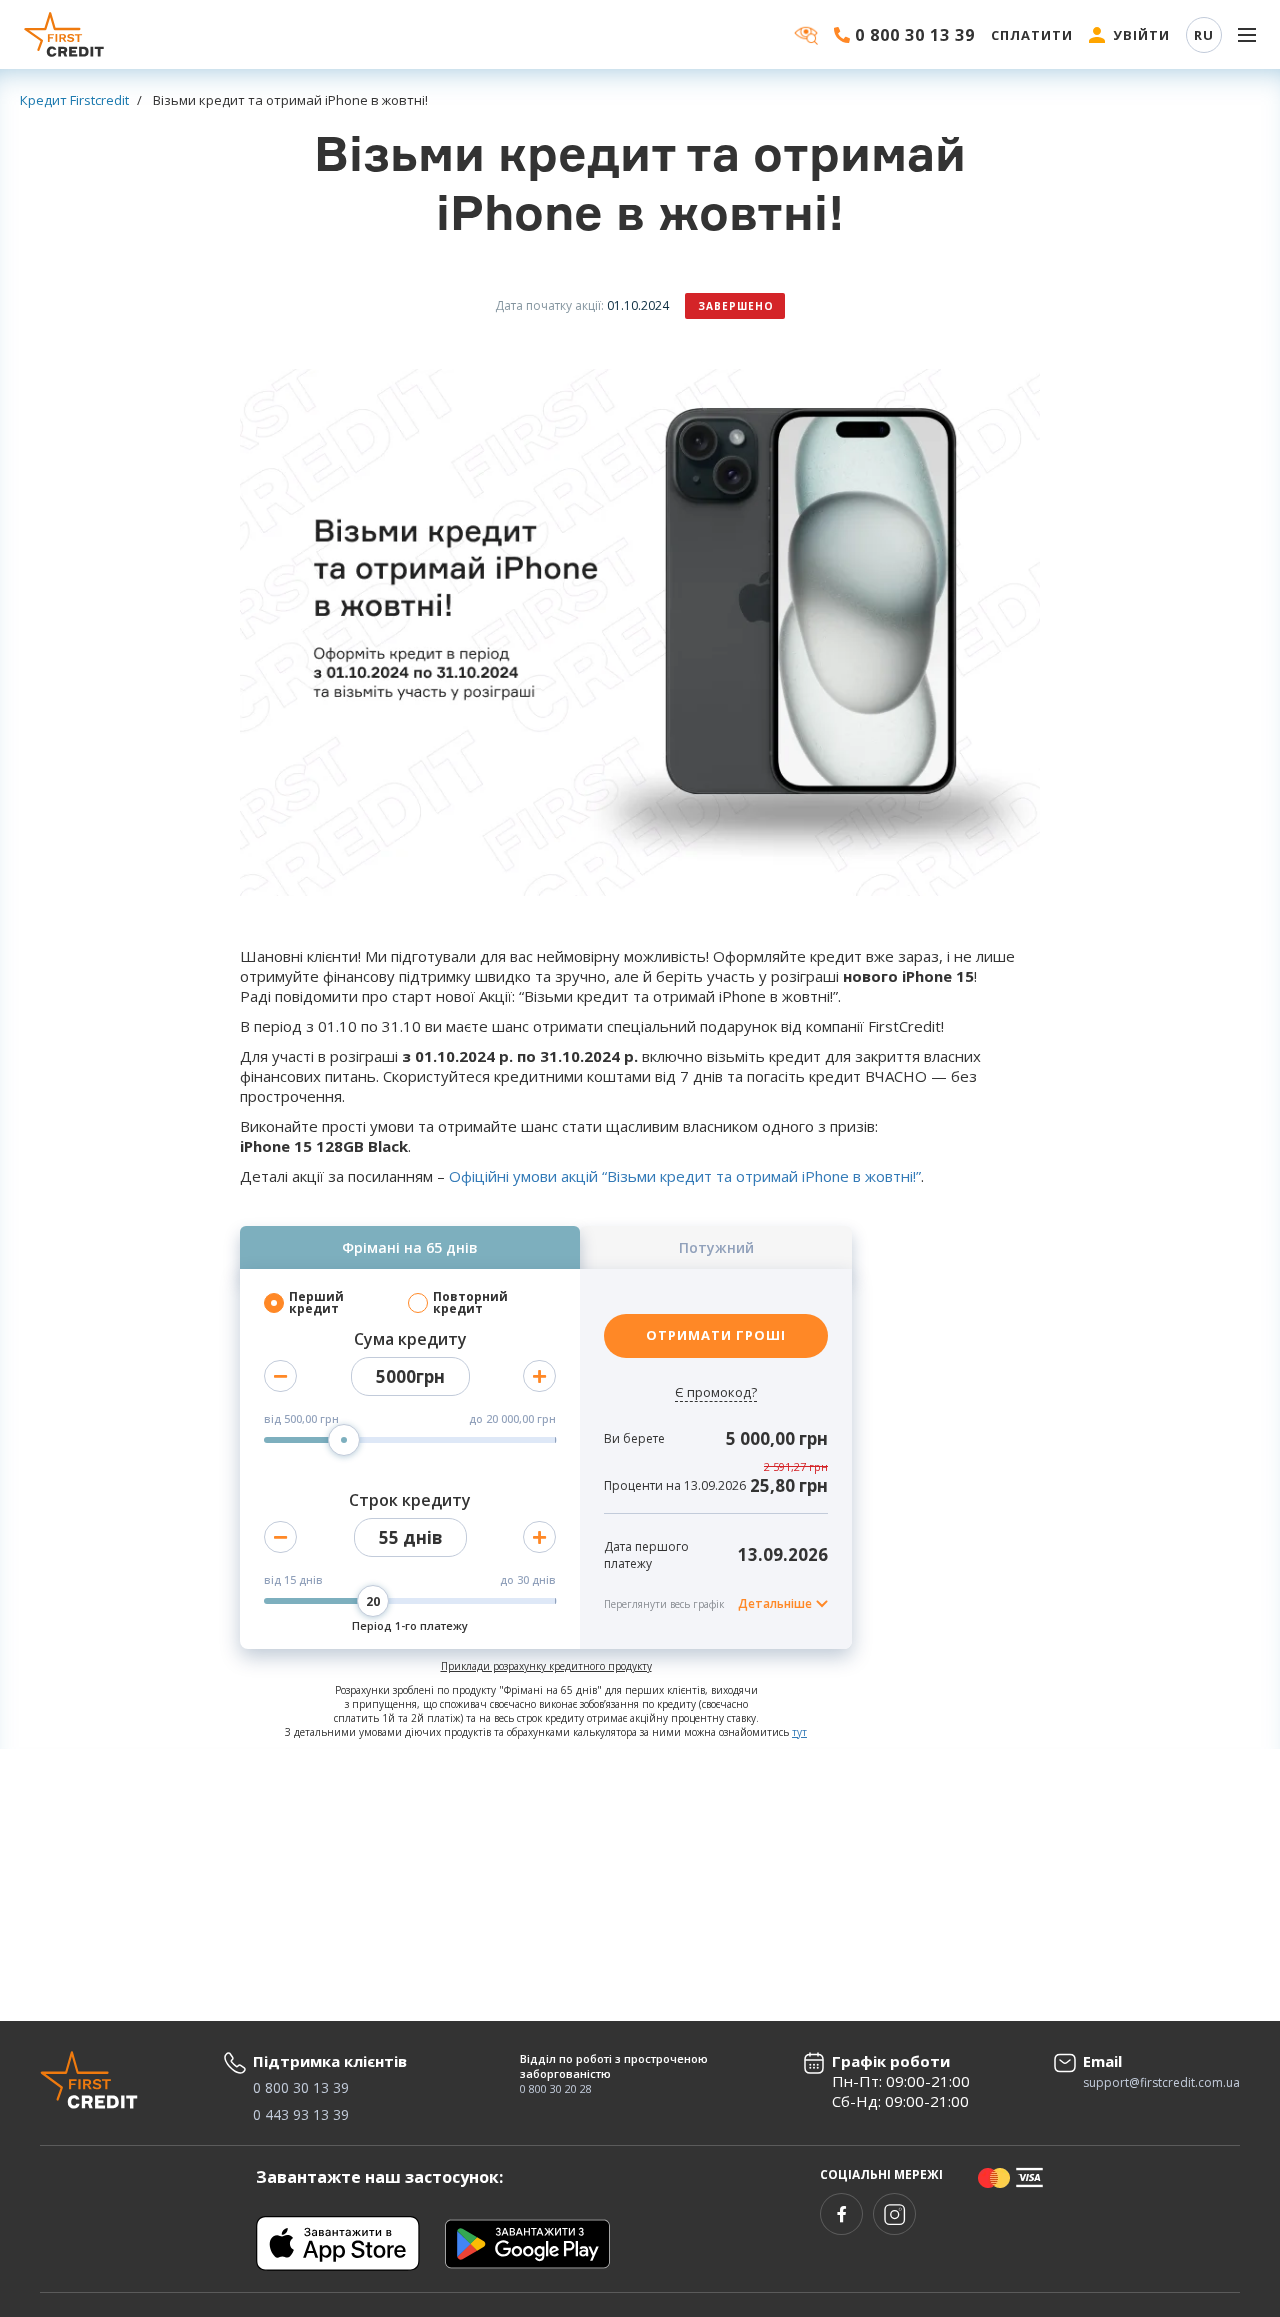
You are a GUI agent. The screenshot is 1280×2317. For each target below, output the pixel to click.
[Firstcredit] (65, 34)
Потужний (716, 1247)
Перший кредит (316, 1303)
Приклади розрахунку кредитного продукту (546, 1666)
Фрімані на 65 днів (410, 1247)
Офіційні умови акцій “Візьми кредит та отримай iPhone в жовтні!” (685, 1176)
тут (799, 1732)
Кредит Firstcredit (74, 100)
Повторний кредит (470, 1303)
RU (1204, 35)
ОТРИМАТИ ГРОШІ (716, 1335)
